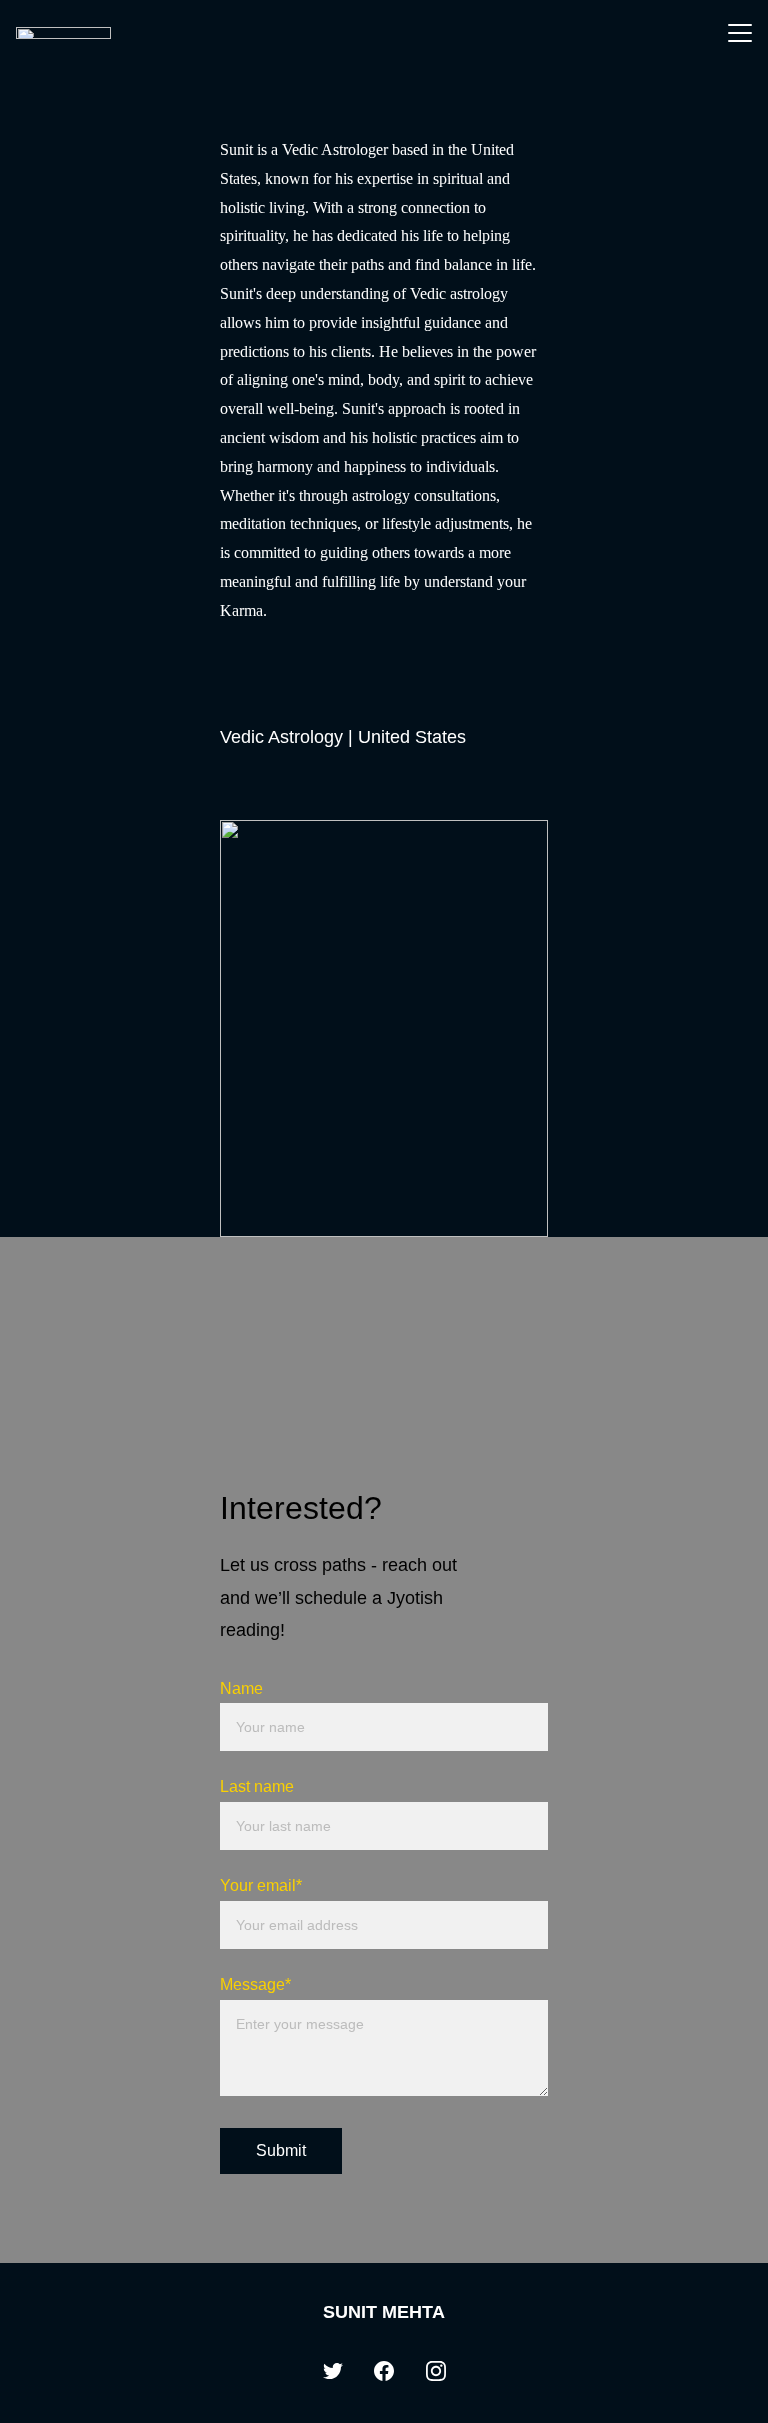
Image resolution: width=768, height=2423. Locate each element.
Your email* (261, 1885)
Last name (257, 1786)
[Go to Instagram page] (436, 2371)
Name (241, 1688)
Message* (255, 1984)
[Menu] (740, 33)
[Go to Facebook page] (384, 2371)
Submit (281, 2150)
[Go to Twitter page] (333, 2371)
